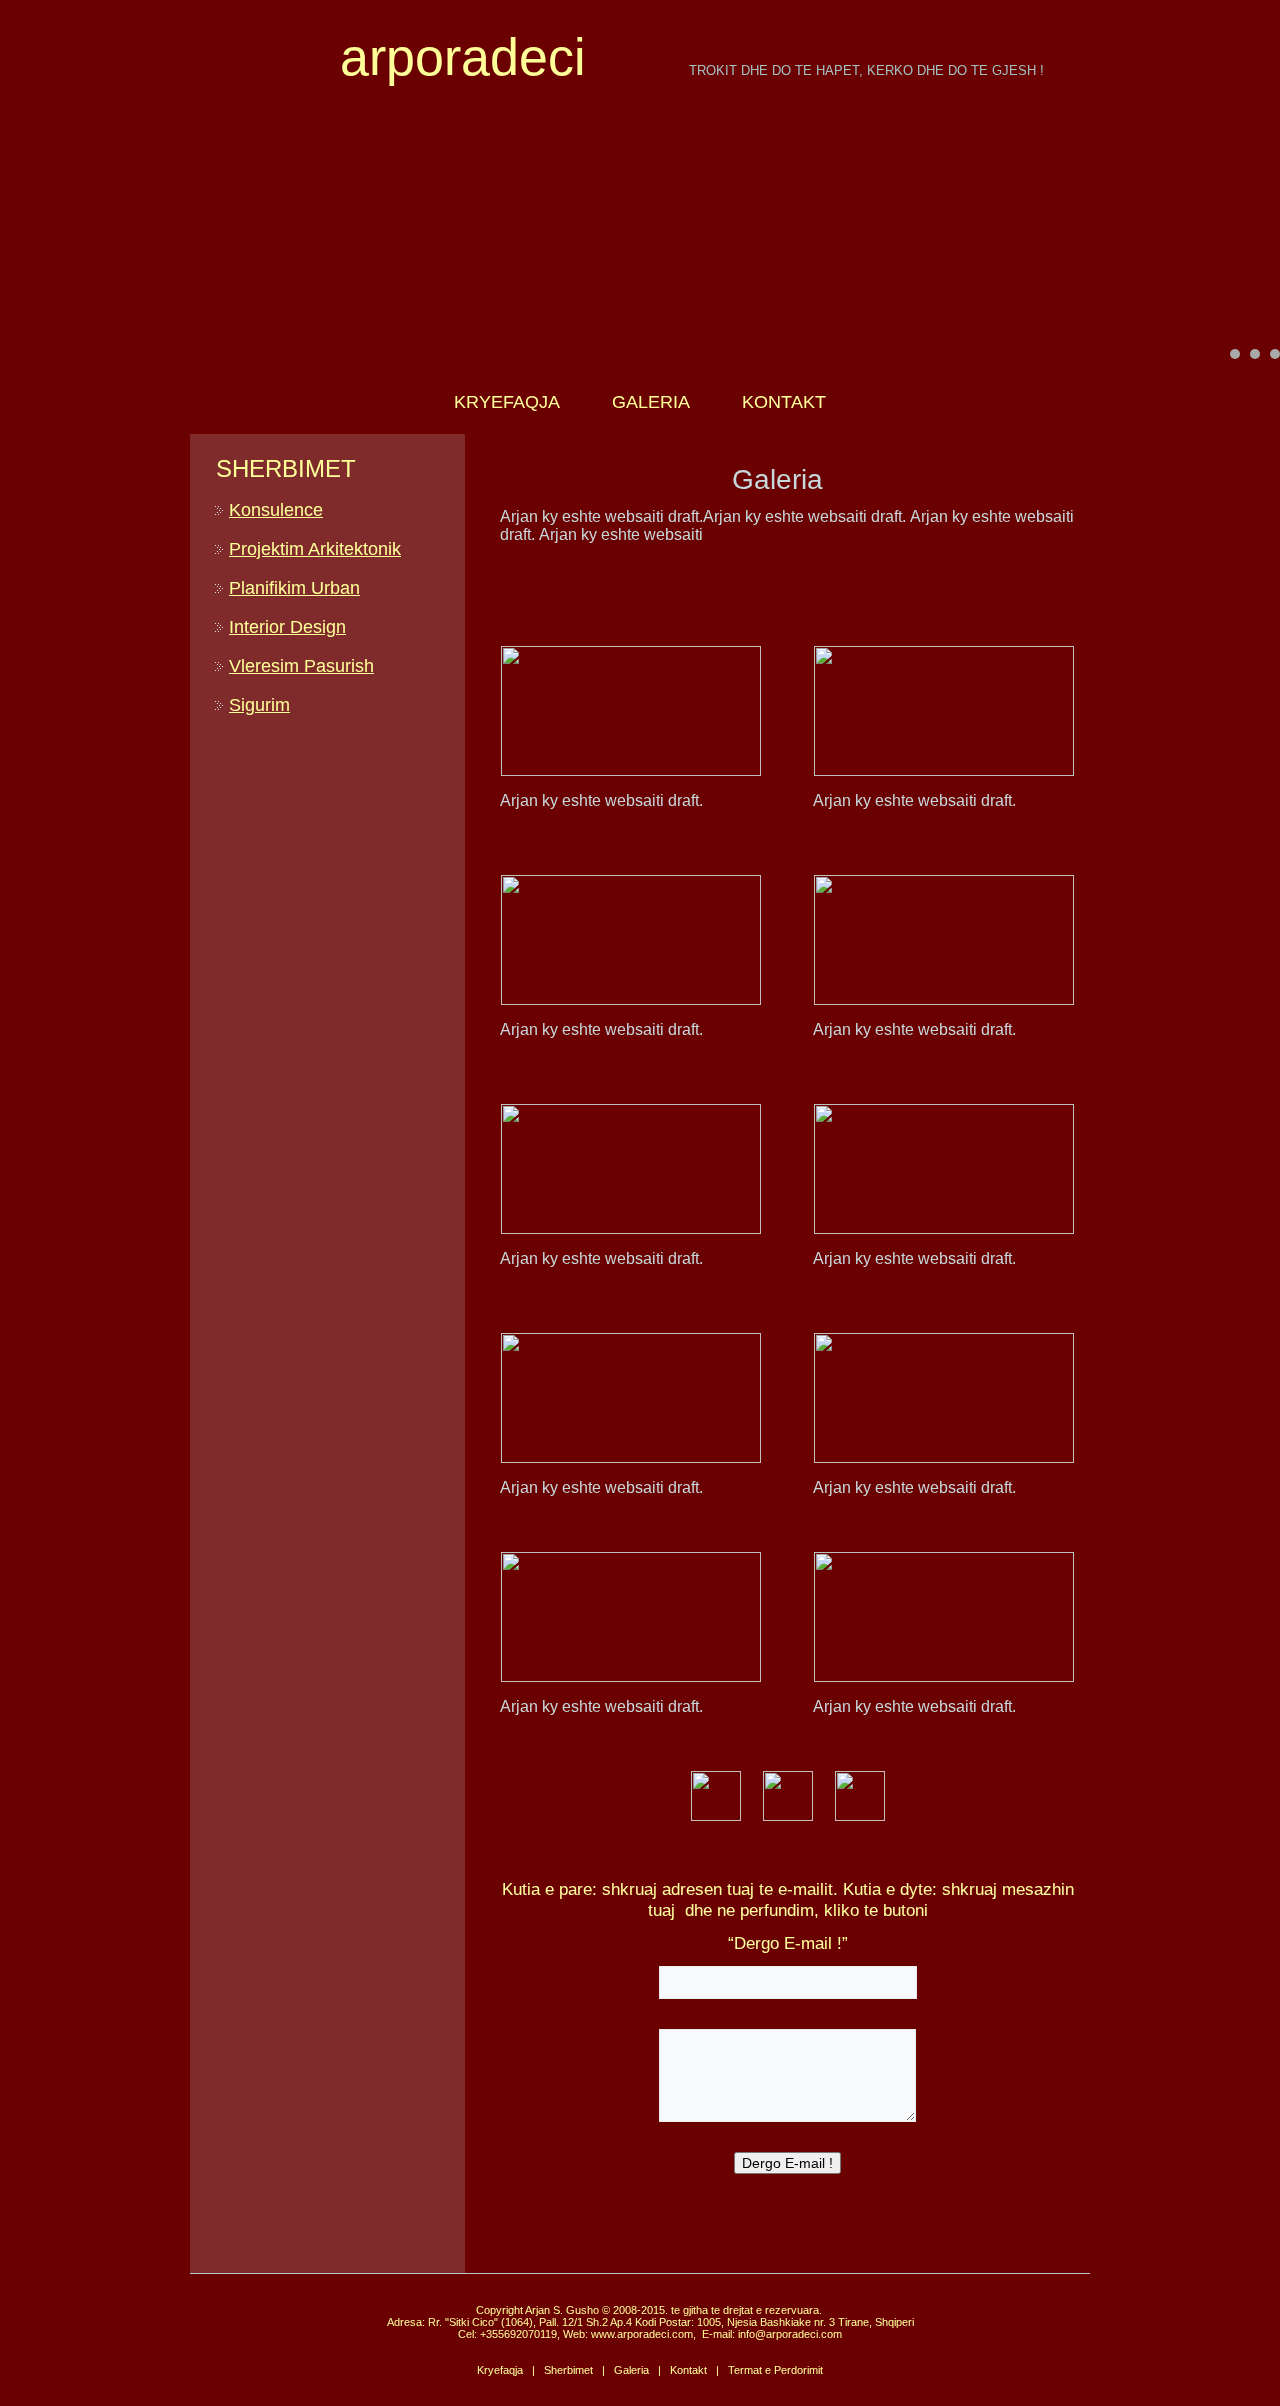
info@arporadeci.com (790, 2334)
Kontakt (688, 2370)
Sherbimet (568, 2370)
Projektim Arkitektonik (315, 549)
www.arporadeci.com (642, 2334)
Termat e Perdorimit (775, 2370)
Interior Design (287, 627)
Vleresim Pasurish (301, 666)
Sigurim (259, 705)
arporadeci (463, 57)
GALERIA (651, 402)
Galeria (631, 2370)
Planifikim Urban (294, 588)
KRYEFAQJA (507, 402)
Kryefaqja (500, 2370)
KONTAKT (784, 402)
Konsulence (276, 510)
